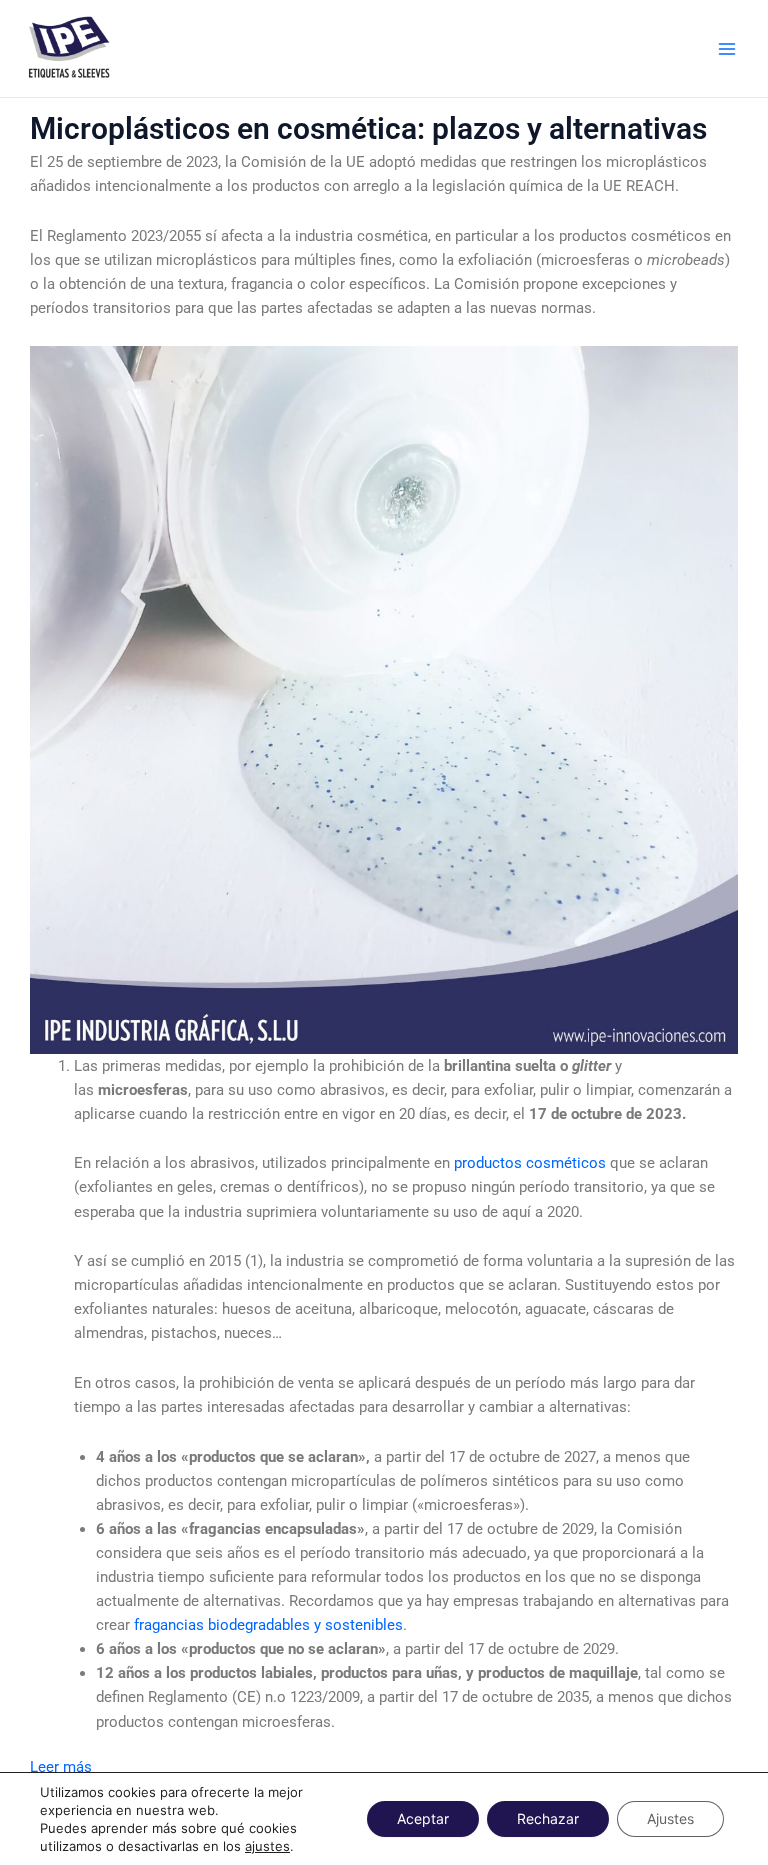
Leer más (61, 1767)
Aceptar (423, 1818)
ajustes (267, 1846)
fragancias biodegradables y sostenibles (266, 1625)
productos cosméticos (530, 1163)
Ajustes (670, 1818)
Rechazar (548, 1818)
